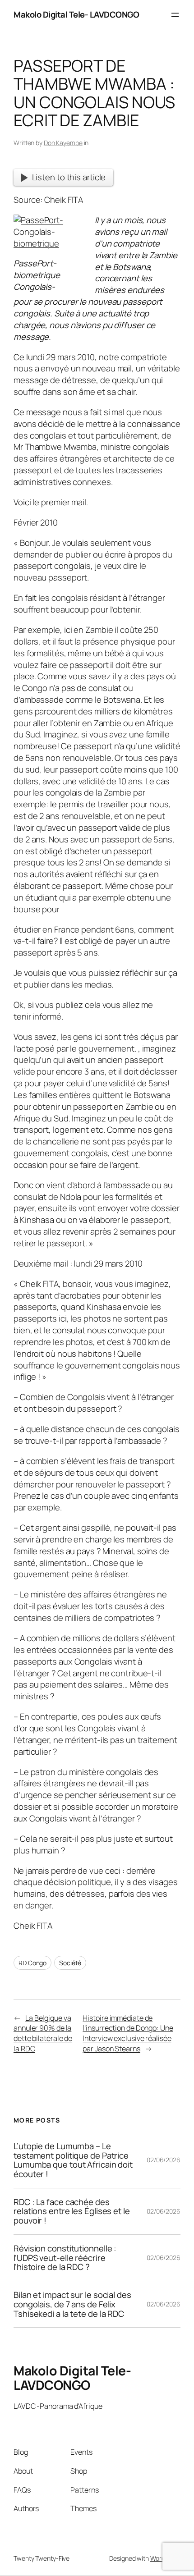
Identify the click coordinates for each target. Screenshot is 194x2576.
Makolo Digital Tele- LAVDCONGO (76, 14)
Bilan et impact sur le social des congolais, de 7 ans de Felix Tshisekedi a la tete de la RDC (72, 2304)
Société (70, 1963)
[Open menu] (175, 15)
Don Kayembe (63, 143)
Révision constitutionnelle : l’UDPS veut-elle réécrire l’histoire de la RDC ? (65, 2258)
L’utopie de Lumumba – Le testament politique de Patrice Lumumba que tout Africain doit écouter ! (73, 2160)
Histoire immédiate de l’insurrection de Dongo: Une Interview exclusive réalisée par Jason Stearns (128, 2033)
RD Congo (32, 1963)
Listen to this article (69, 177)
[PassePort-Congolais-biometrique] (46, 243)
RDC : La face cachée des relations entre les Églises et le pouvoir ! (72, 2211)
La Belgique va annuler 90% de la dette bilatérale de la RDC (43, 2033)
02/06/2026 (164, 2160)
